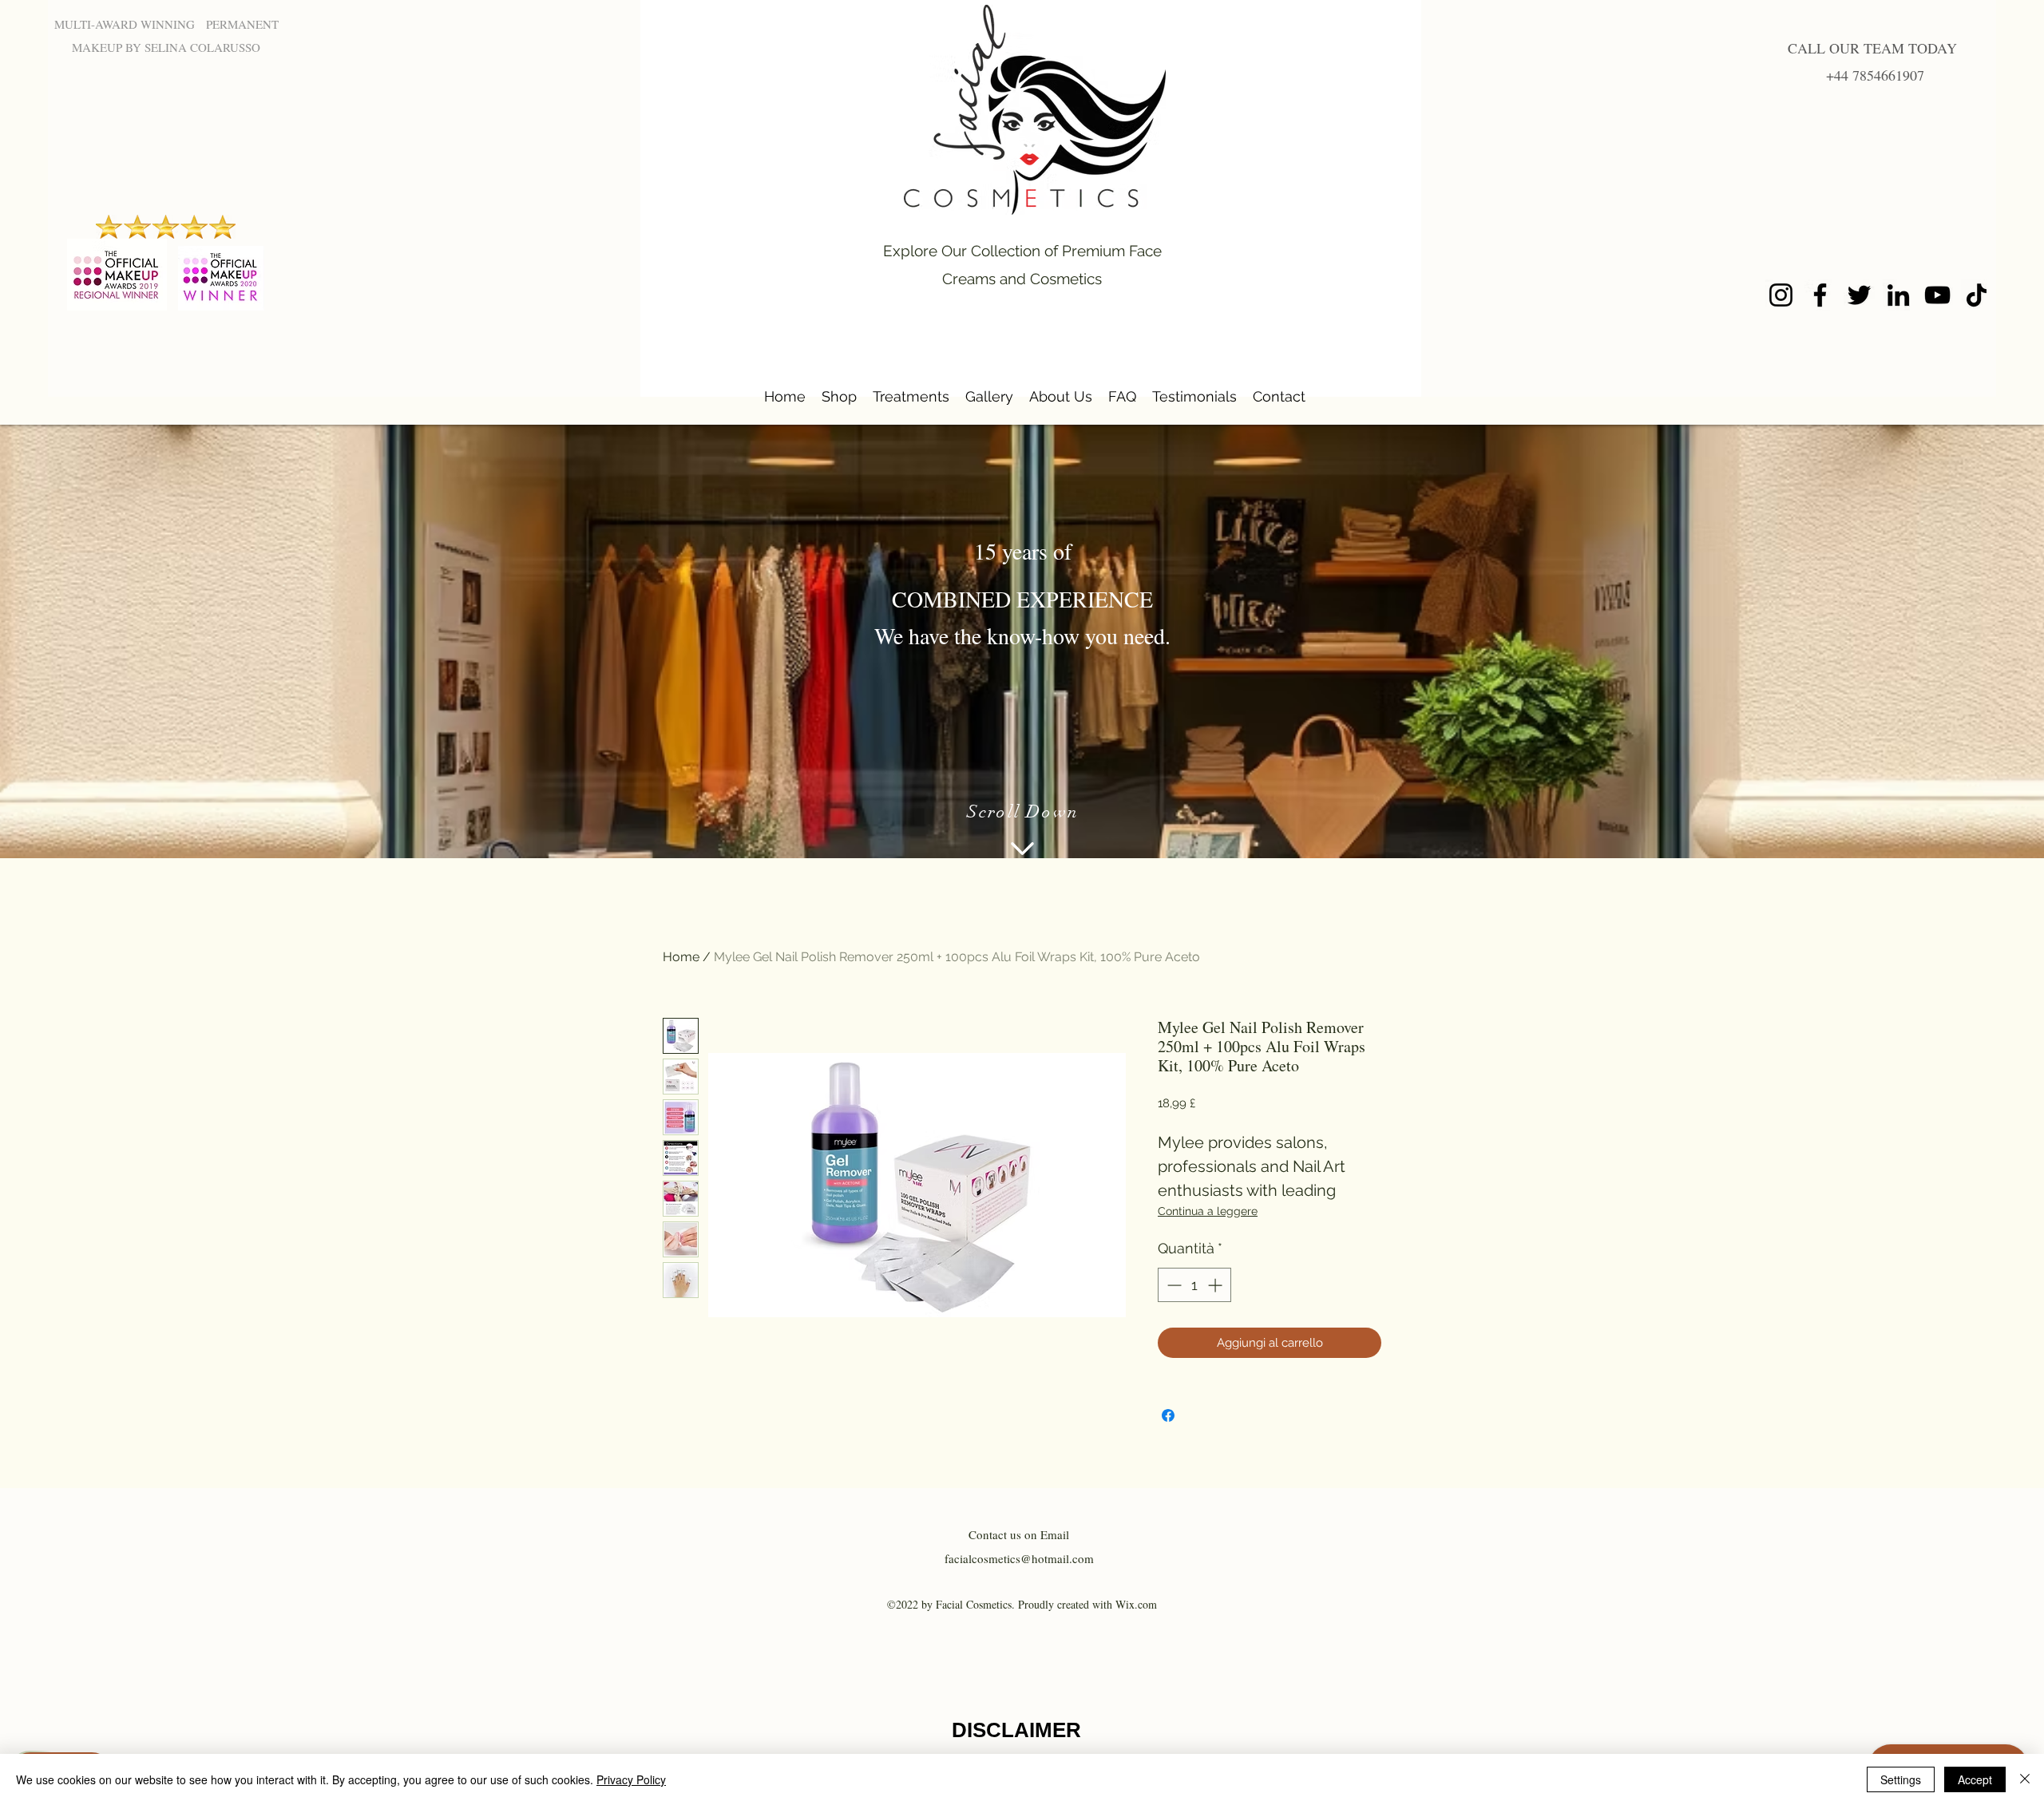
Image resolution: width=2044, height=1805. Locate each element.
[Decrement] (1173, 1285)
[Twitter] (1859, 295)
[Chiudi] (2025, 1779)
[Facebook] (1820, 295)
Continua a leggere (1208, 1211)
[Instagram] (1781, 295)
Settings (1901, 1779)
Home (681, 957)
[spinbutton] (1194, 1285)
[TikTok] (1977, 295)
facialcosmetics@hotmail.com (1019, 1558)
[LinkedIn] (1898, 295)
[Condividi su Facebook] (1168, 1415)
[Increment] (1216, 1285)
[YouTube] (1937, 295)
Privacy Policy (631, 1779)
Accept (1975, 1779)
